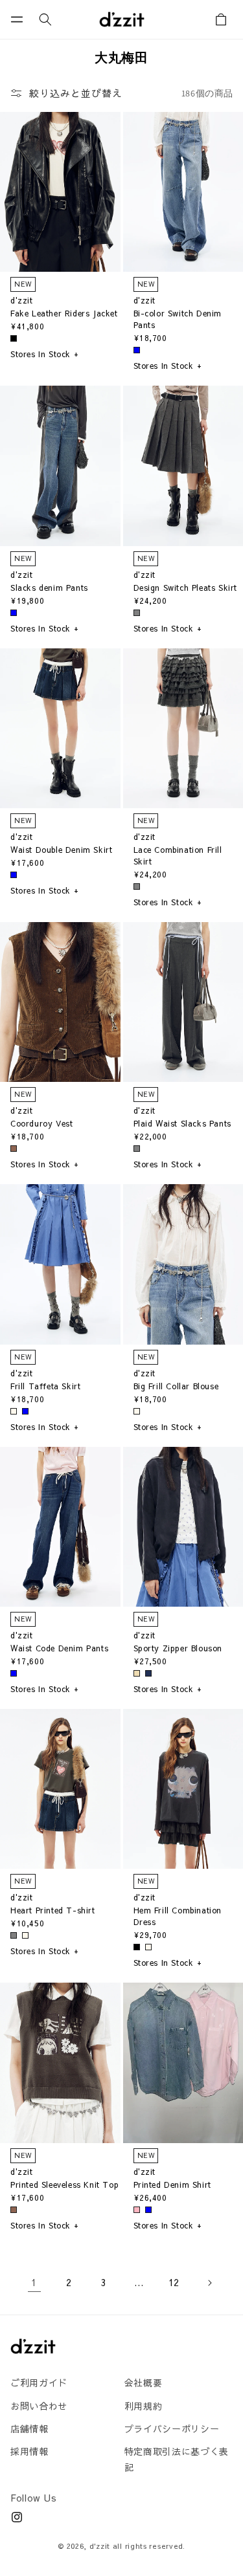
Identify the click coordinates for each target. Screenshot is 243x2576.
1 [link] (34, 2282)
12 (174, 2282)
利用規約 (144, 2406)
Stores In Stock (45, 354)
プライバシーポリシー (172, 2428)
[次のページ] (209, 2283)
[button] (17, 19)
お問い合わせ (39, 2406)
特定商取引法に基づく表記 (177, 2459)
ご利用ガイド (39, 2383)
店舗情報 (29, 2428)
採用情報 (29, 2451)
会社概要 (144, 2383)
